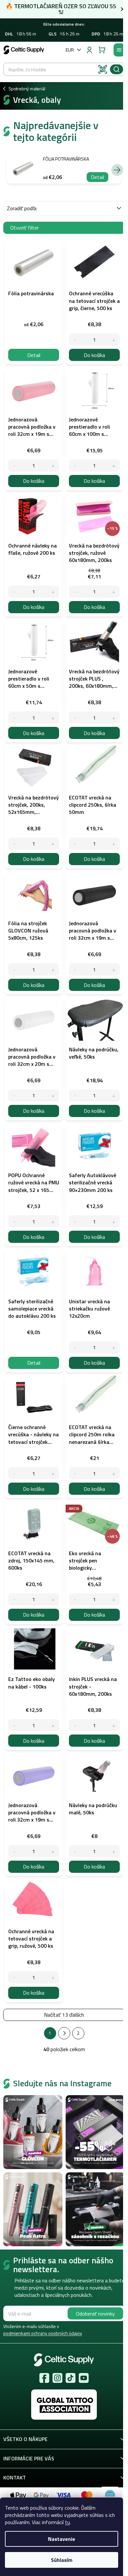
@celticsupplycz (71, 2378)
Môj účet (89, 50)
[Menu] (119, 50)
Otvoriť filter (24, 228)
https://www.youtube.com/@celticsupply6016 (84, 2378)
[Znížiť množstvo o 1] (75, 339)
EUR (70, 50)
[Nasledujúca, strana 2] (64, 2033)
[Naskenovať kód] (103, 69)
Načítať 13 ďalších (64, 2015)
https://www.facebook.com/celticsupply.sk (44, 2378)
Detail (97, 177)
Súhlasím (62, 2560)
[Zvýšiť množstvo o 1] (114, 339)
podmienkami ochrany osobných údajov (43, 2333)
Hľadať (117, 69)
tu (67, 2522)
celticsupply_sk (57, 2378)
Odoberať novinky (95, 2314)
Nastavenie (62, 2539)
